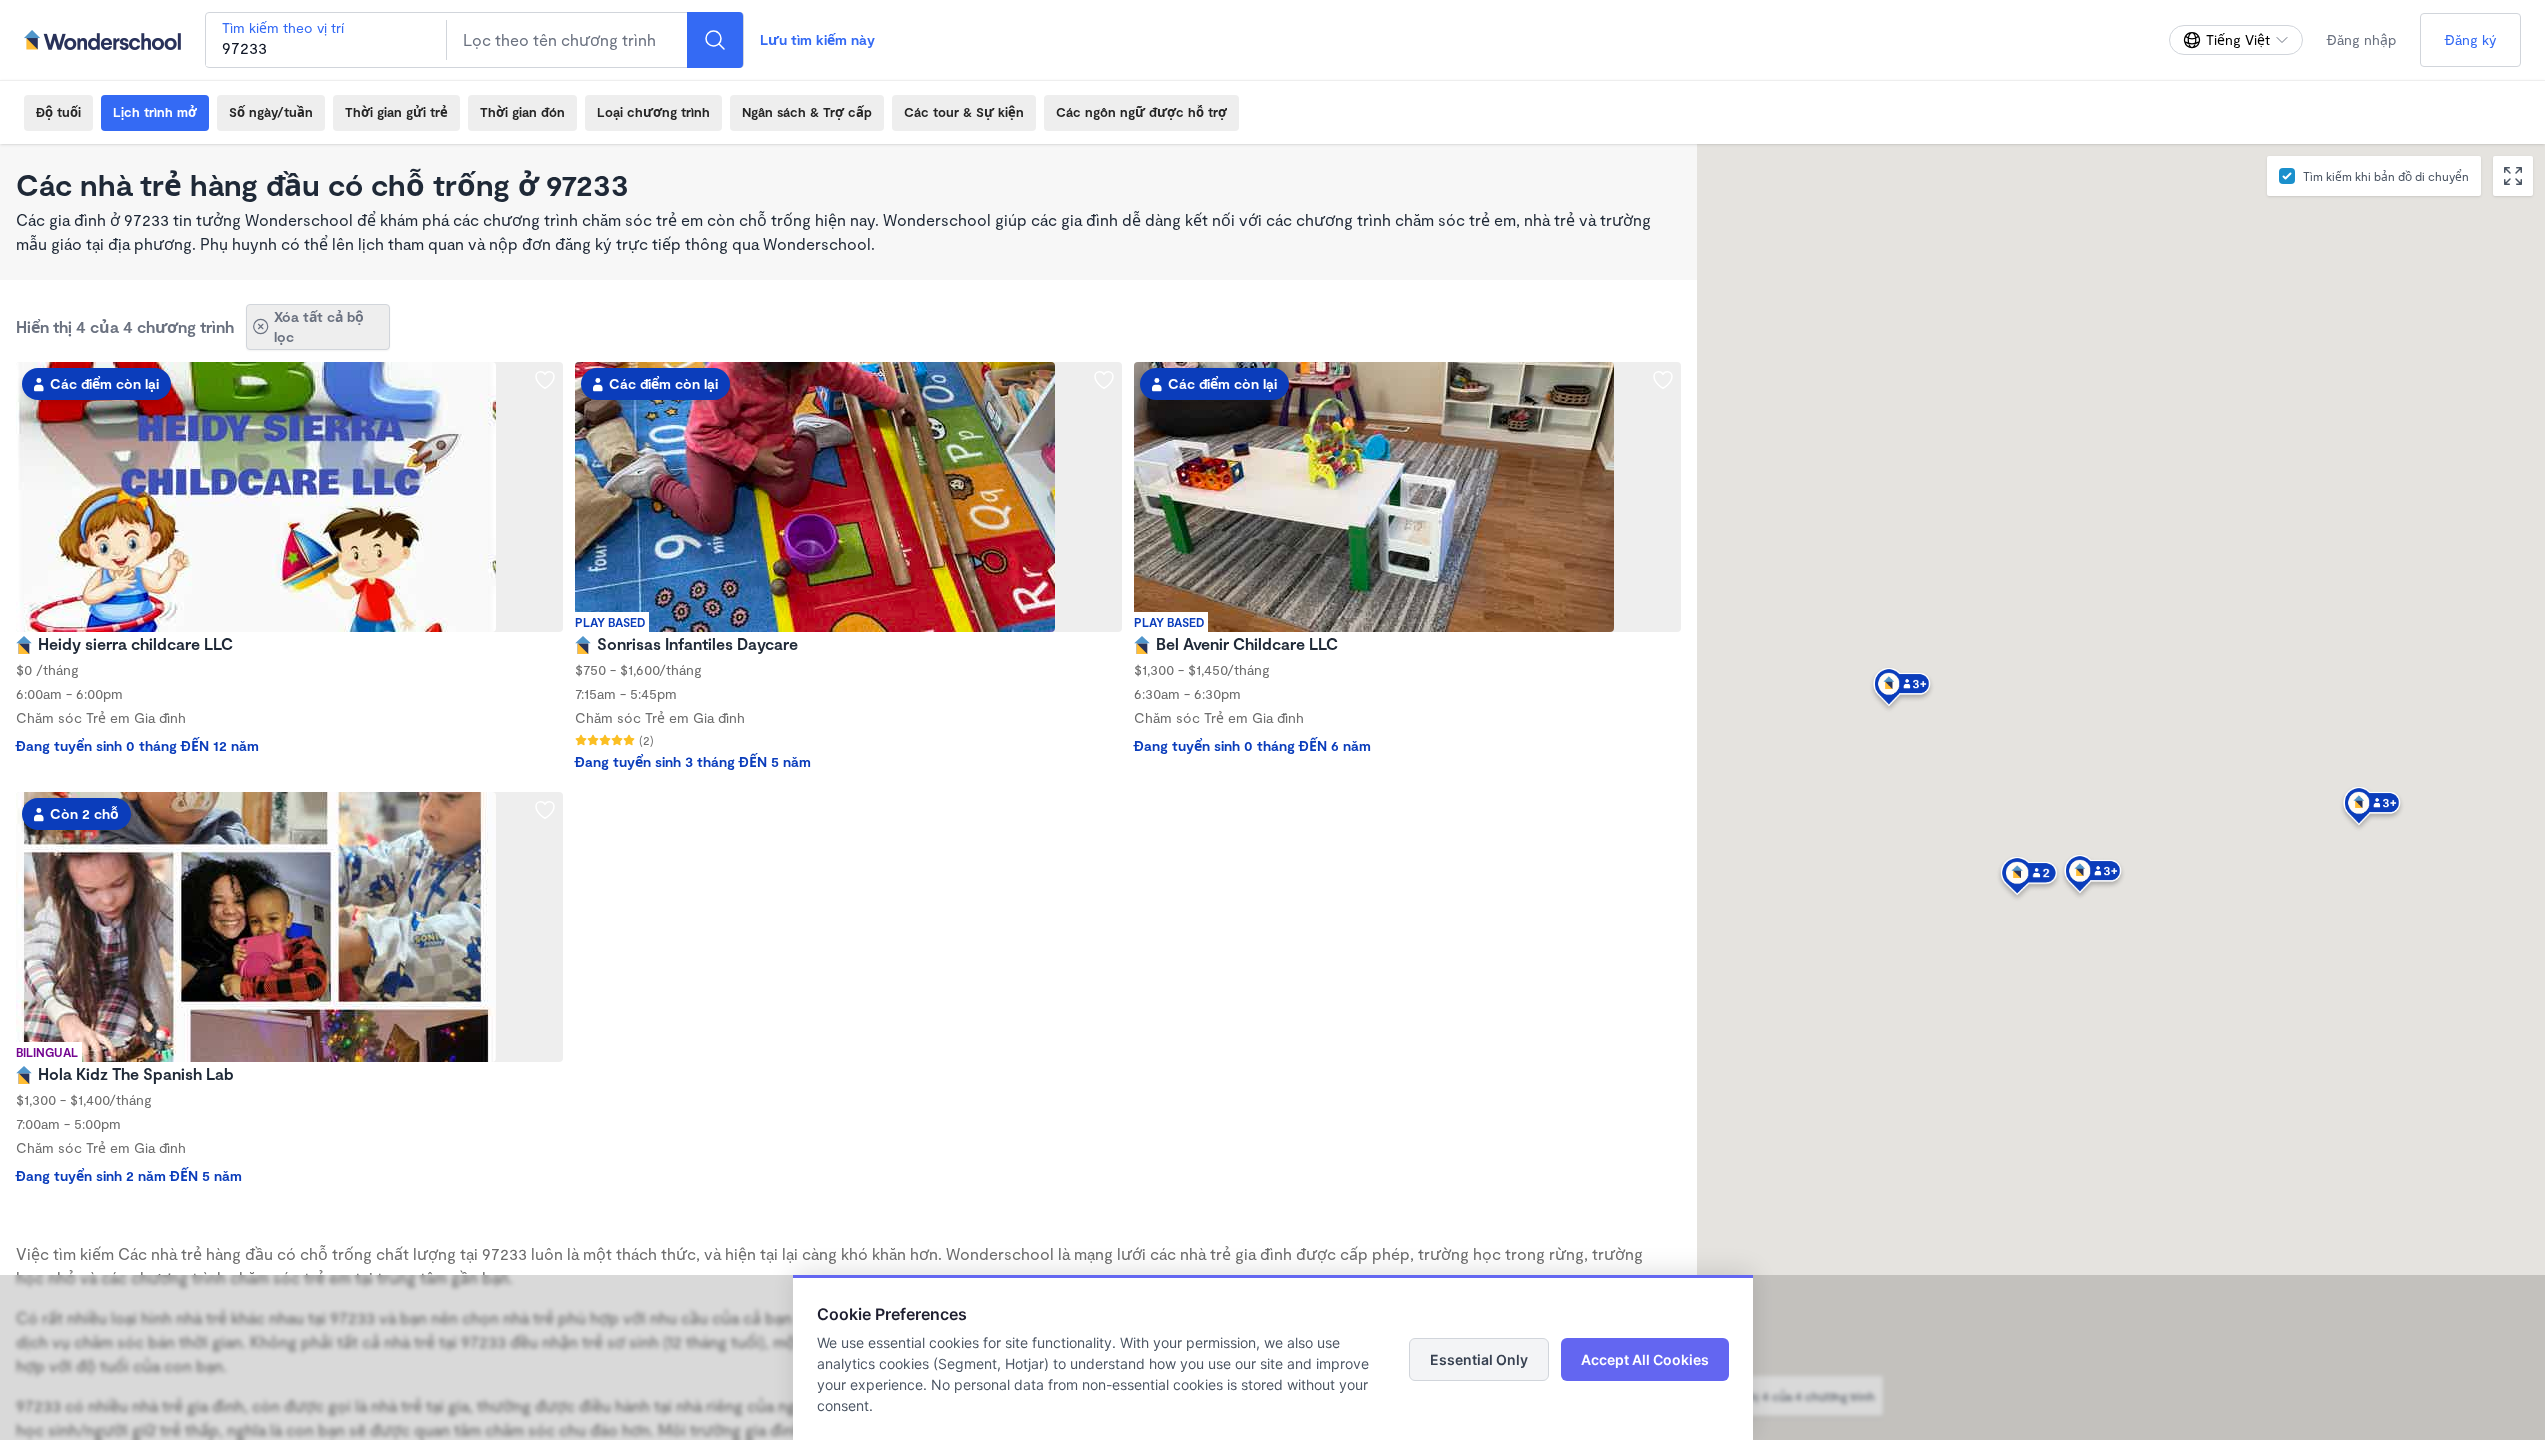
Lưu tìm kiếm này (817, 39)
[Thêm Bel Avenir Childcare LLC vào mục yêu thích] (1663, 380)
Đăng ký (2470, 39)
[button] (2093, 877)
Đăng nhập (2361, 39)
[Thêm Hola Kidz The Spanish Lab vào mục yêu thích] (545, 810)
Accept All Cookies (1645, 1359)
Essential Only (1479, 1359)
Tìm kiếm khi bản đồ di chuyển (2386, 176)
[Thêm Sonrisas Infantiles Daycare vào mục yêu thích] (1104, 380)
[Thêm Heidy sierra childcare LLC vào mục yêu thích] (545, 380)
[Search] (715, 40)
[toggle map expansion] (2513, 176)
